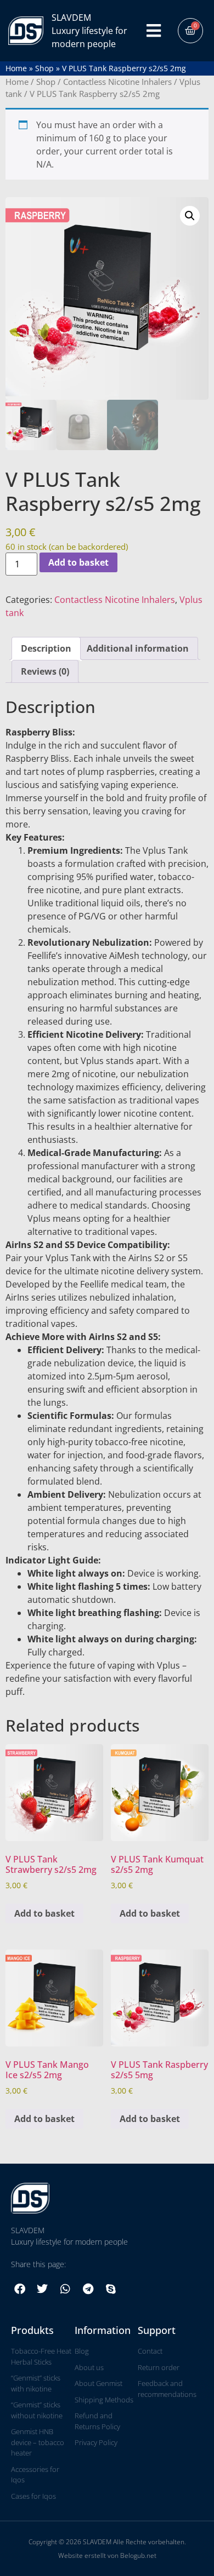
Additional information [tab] (138, 648)
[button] (190, 216)
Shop (44, 68)
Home (16, 68)
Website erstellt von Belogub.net (107, 2555)
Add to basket (78, 562)
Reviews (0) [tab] (45, 671)
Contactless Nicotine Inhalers (117, 82)
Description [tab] (46, 648)
